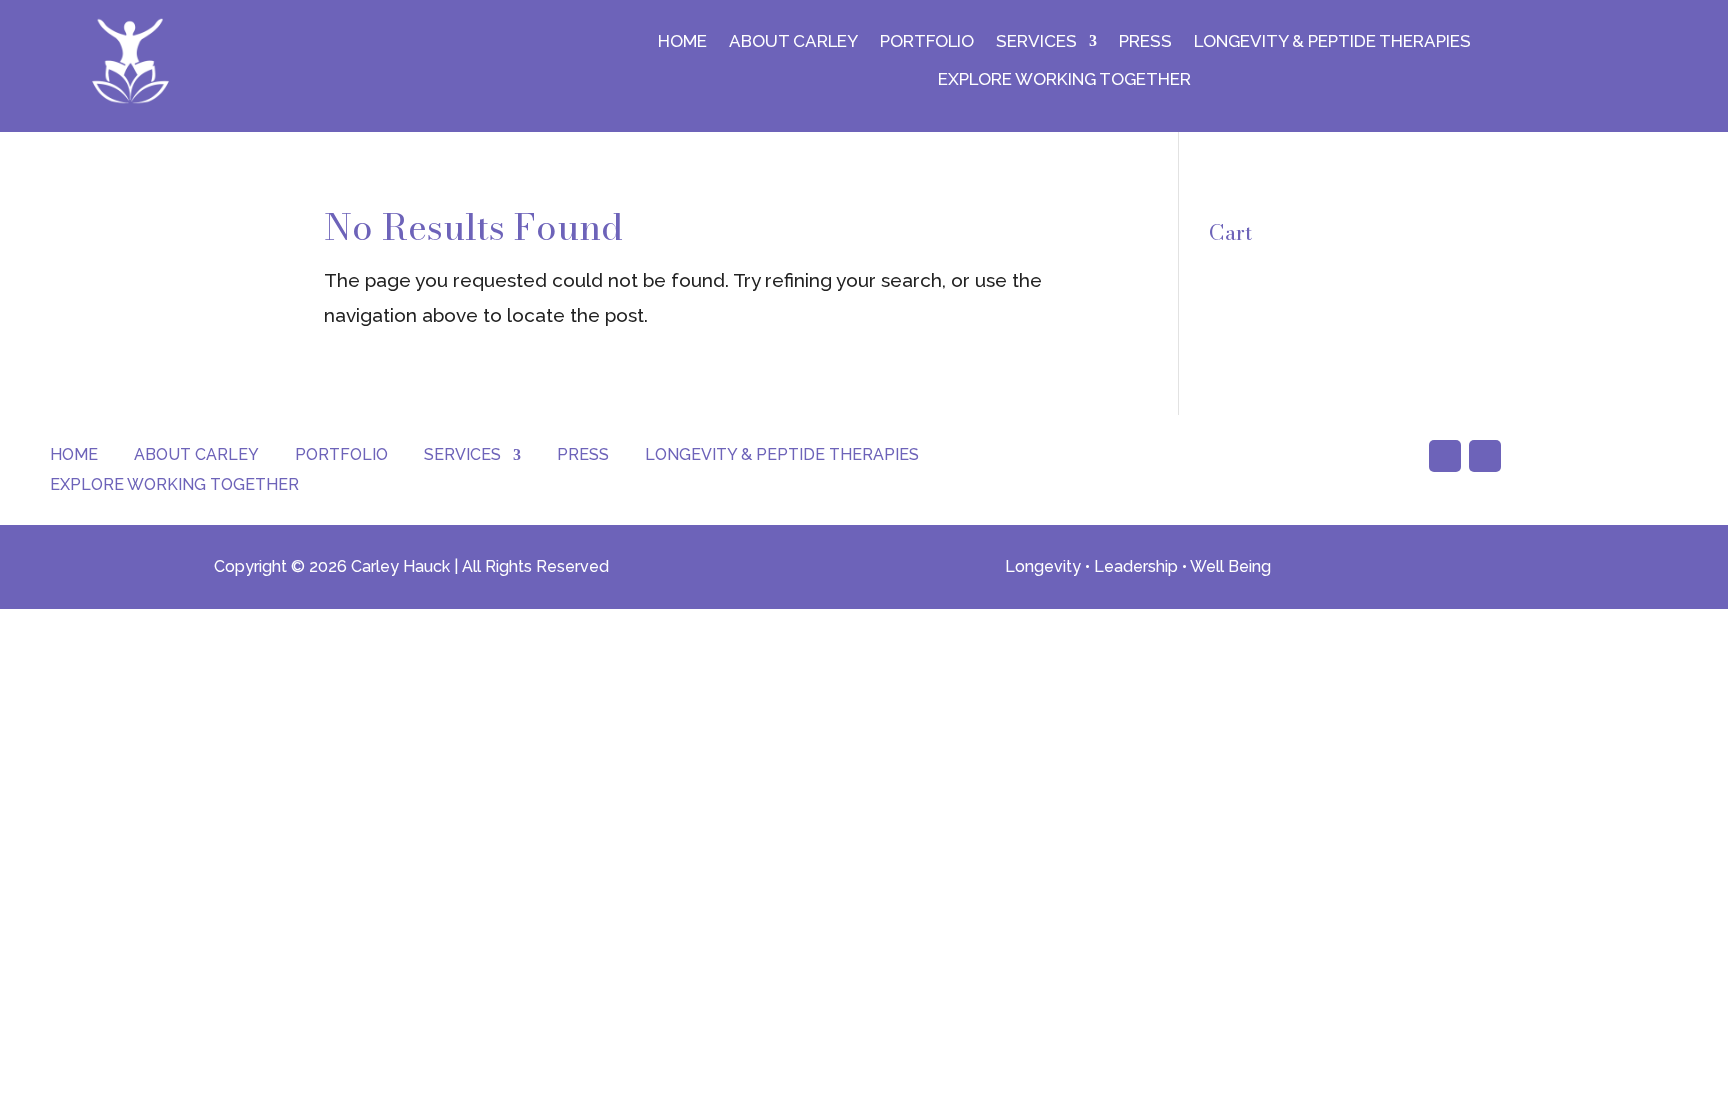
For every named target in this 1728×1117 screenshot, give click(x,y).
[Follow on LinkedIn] (1485, 456)
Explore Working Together (1064, 79)
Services (1036, 41)
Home (682, 41)
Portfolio (927, 41)
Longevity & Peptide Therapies (1332, 41)
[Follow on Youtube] (1445, 456)
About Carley (793, 41)
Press (1145, 41)
